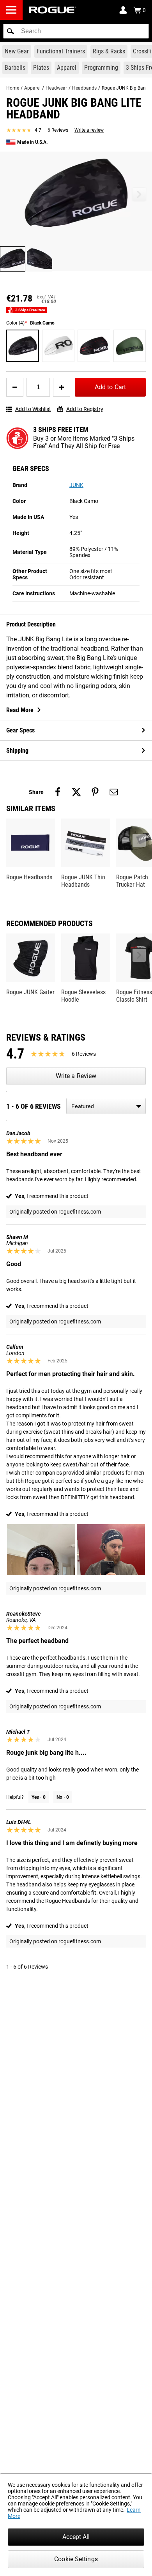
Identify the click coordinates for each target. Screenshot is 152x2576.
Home (13, 88)
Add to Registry (85, 409)
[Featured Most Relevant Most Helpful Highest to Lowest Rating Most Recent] (106, 1106)
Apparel (32, 88)
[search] (76, 31)
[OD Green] (130, 346)
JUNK (76, 485)
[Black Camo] (23, 346)
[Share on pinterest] (95, 792)
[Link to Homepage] (53, 10)
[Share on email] (114, 792)
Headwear (56, 88)
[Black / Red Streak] (94, 346)
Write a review (89, 130)
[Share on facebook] (58, 792)
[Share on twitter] (76, 792)
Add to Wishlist (33, 409)
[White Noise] (58, 346)
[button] (11, 31)
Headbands (84, 88)
